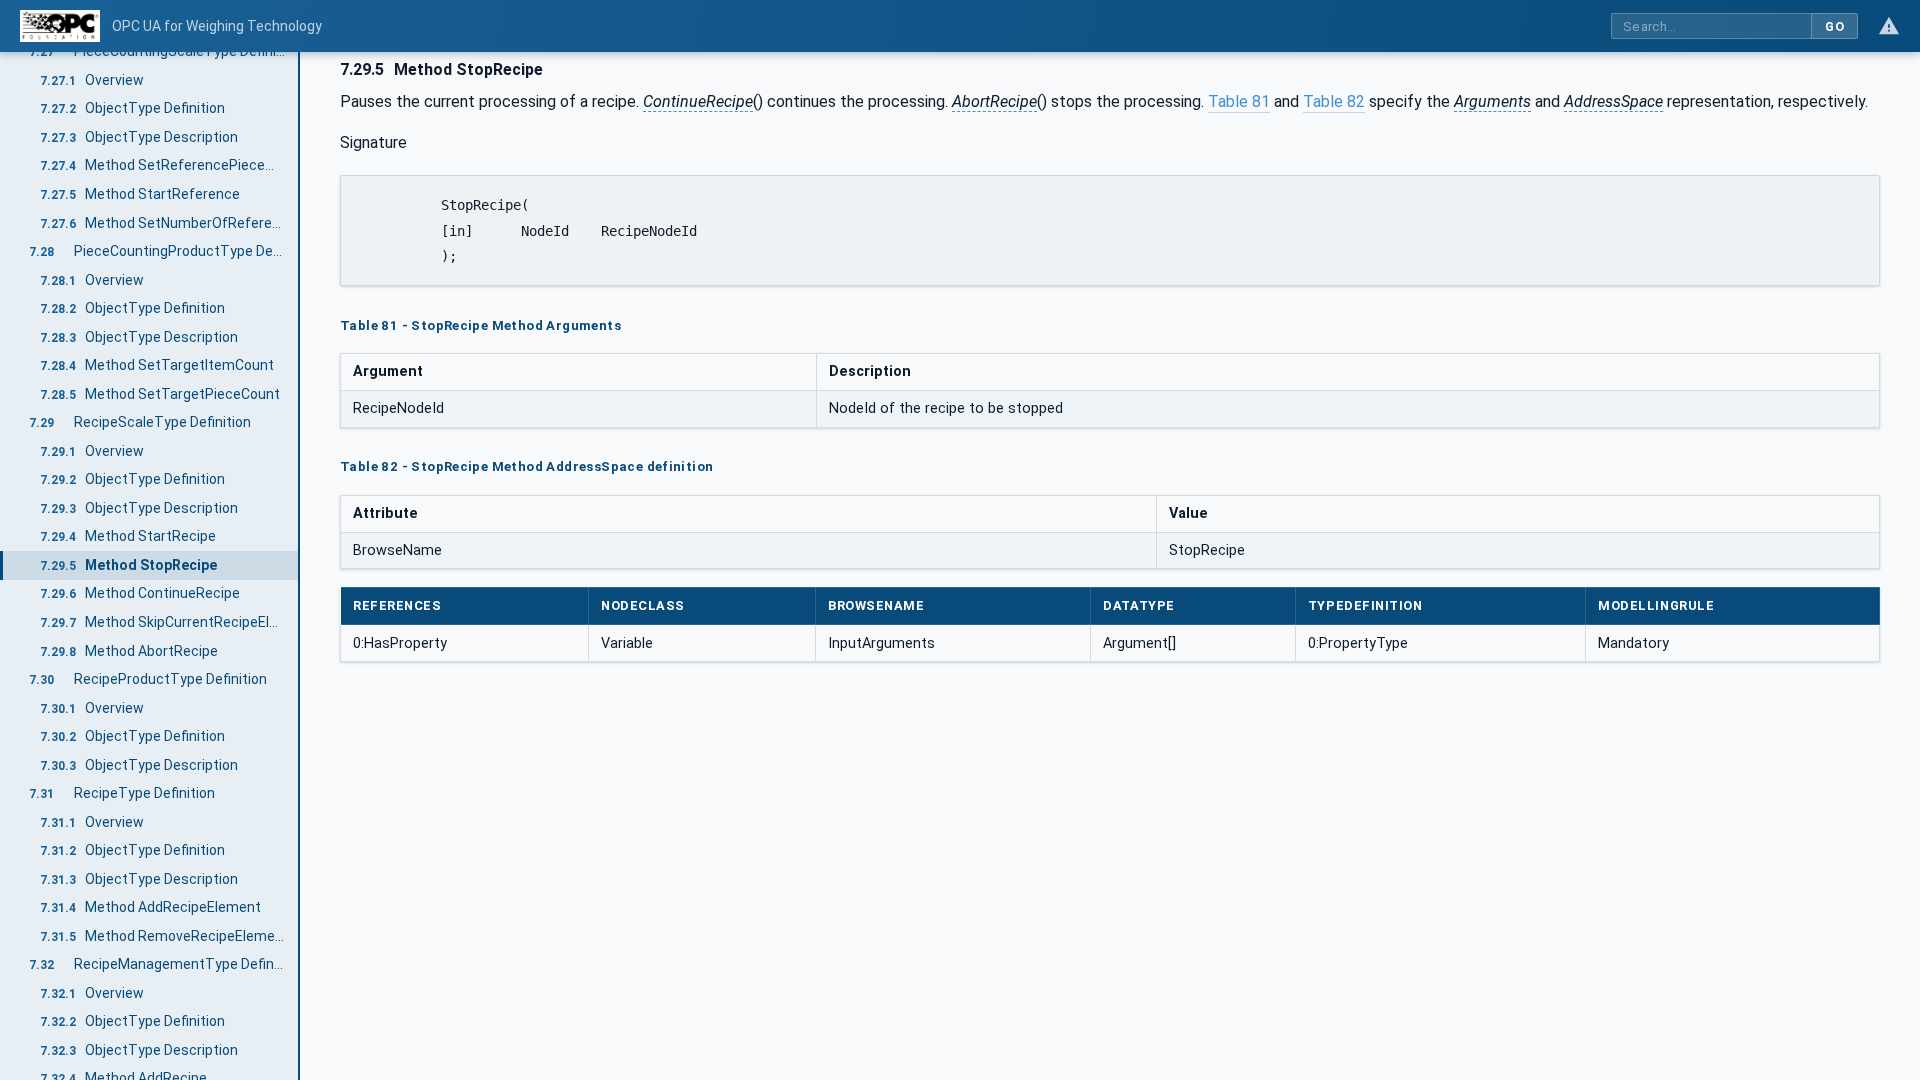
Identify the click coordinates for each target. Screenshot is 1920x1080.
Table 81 (1239, 101)
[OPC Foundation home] (60, 26)
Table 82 (1334, 101)
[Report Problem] (1889, 26)
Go (1834, 26)
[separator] (300, 566)
